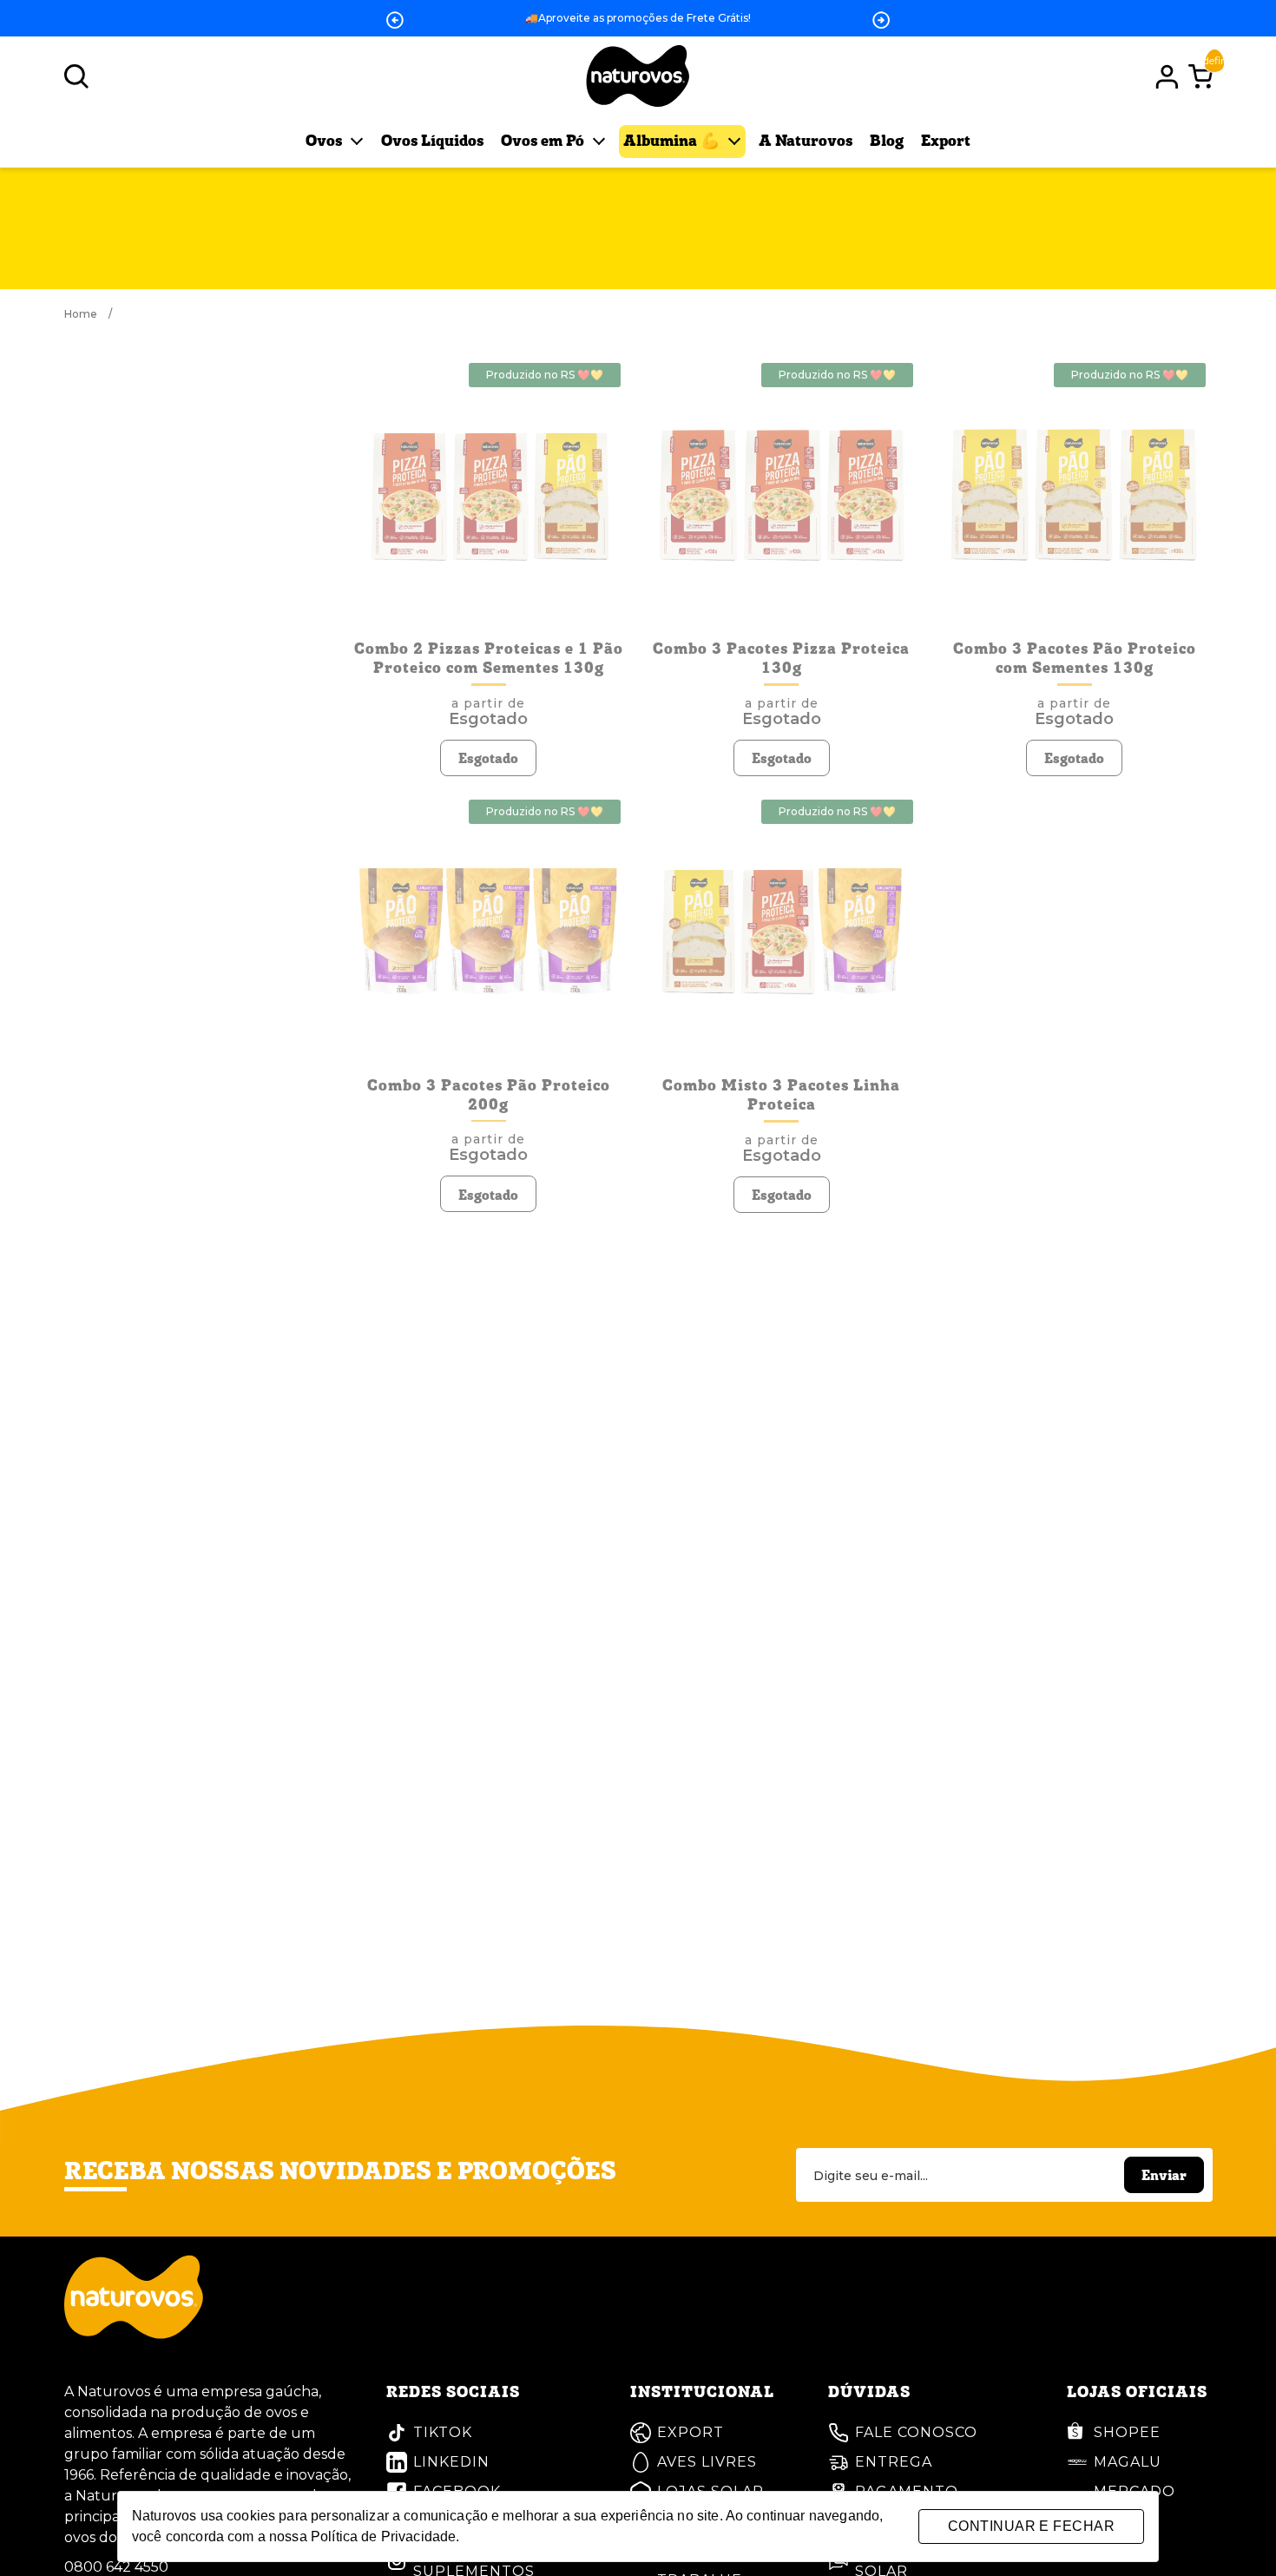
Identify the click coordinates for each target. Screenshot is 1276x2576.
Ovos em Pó (544, 142)
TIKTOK (443, 2432)
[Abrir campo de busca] (76, 76)
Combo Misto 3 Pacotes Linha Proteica (781, 1096)
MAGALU (1128, 2462)
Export (946, 142)
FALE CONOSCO (916, 2432)
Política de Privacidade (383, 2536)
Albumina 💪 (673, 142)
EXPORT (691, 2432)
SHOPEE (1127, 2432)
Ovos (326, 142)
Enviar (1164, 2177)
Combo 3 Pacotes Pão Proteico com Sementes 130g (1075, 659)
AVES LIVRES (707, 2462)
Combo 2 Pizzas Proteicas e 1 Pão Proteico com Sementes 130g (489, 659)
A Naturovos (806, 142)
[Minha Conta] (1167, 76)
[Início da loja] (638, 76)
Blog (887, 142)
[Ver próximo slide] (881, 20)
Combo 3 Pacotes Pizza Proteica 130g (781, 659)
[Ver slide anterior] (395, 20)
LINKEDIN (451, 2462)
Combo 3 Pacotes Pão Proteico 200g (489, 1096)
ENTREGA (894, 2462)
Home (88, 314)
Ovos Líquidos (432, 142)
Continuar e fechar (1031, 2526)
